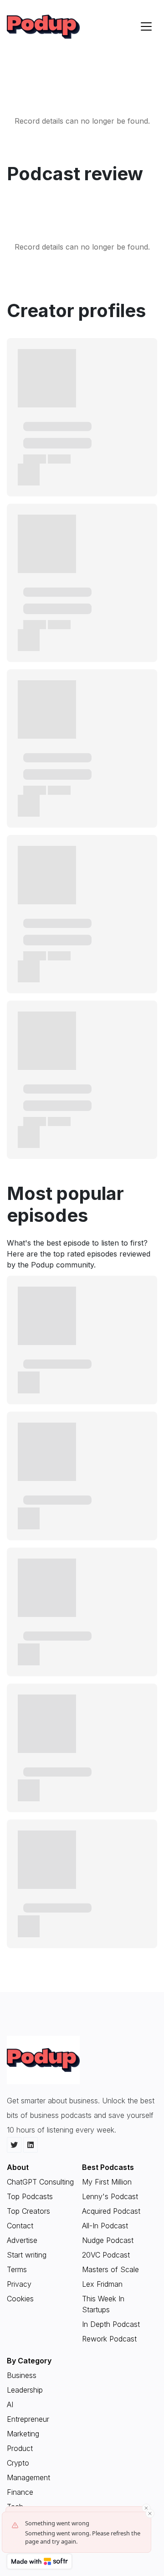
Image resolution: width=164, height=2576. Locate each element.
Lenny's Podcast (110, 2196)
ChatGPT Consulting (40, 2182)
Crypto (18, 2463)
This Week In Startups (103, 2304)
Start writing (27, 2255)
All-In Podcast (105, 2226)
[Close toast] (150, 2513)
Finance (20, 2492)
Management (28, 2477)
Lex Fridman (102, 2284)
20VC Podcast (106, 2255)
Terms (17, 2269)
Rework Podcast (109, 2339)
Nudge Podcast (108, 2240)
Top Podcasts (30, 2196)
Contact (20, 2226)
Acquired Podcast (111, 2211)
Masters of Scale (110, 2269)
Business (22, 2375)
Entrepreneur (28, 2419)
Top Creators (28, 2211)
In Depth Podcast (111, 2324)
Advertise (22, 2240)
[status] (77, 2532)
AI (10, 2404)
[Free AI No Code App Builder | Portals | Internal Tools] (39, 2561)
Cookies (20, 2299)
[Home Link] (43, 27)
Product (20, 2448)
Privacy (19, 2284)
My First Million (107, 2182)
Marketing (23, 2434)
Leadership (25, 2390)
